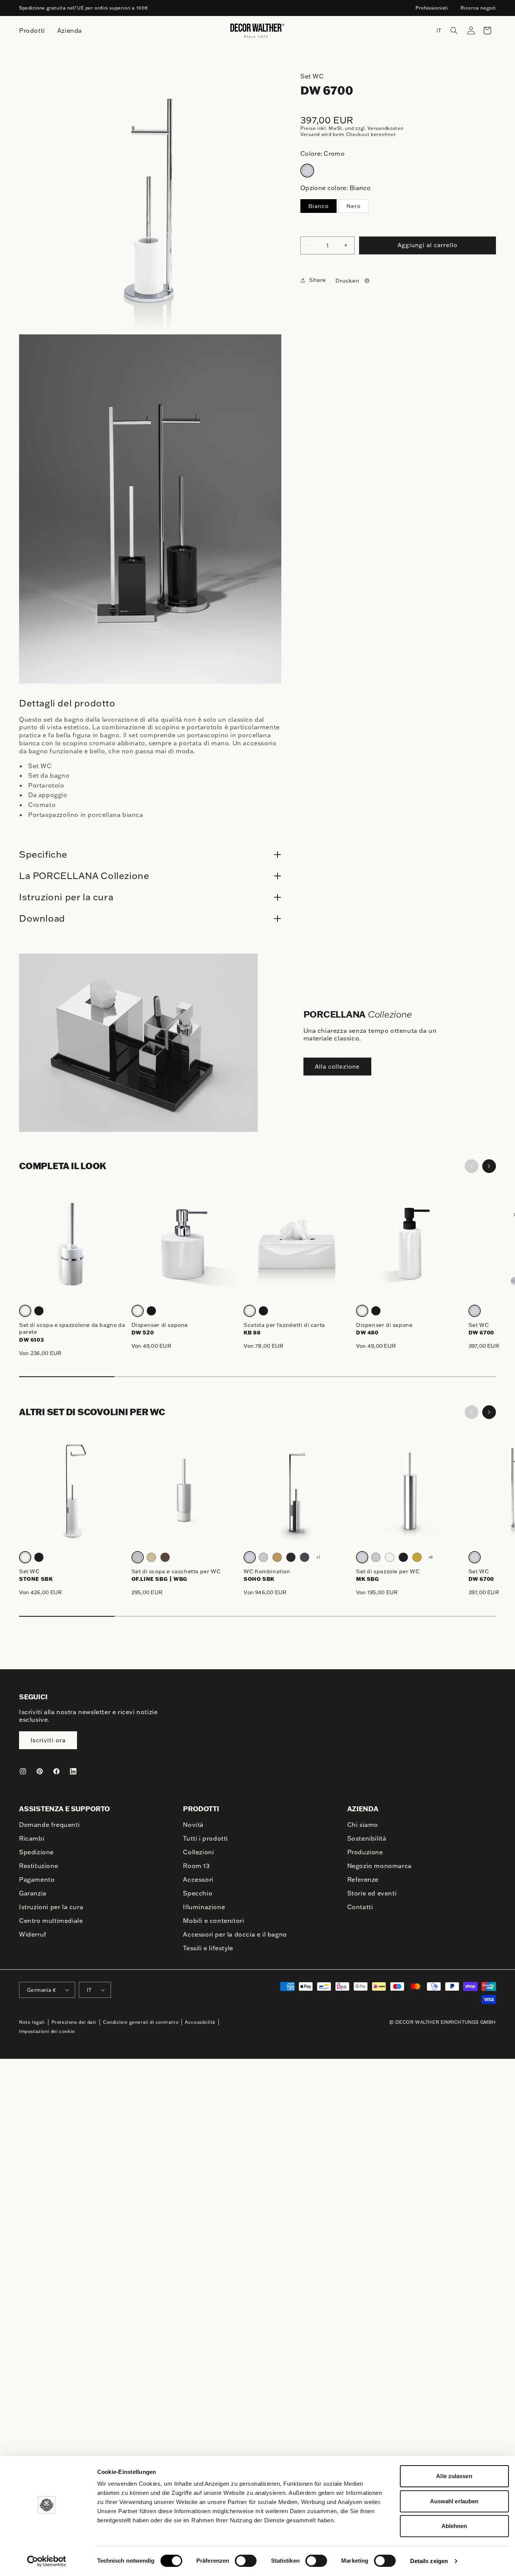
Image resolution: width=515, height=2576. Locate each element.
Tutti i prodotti (205, 1838)
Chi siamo (363, 1825)
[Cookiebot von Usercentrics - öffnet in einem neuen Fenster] (46, 2561)
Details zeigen (429, 2561)
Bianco (318, 206)
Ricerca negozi (478, 8)
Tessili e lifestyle (208, 1948)
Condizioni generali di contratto (141, 2022)
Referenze (363, 1879)
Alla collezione (337, 1067)
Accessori (198, 1879)
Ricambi (32, 1838)
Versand (310, 134)
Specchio (198, 1893)
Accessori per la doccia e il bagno (235, 1934)
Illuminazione (204, 1907)
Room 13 (196, 1866)
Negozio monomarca (379, 1866)
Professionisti (432, 8)
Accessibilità (200, 2022)
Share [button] (318, 280)
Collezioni (198, 1852)
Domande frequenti (49, 1825)
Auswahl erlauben (454, 2501)
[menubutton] (32, 31)
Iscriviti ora (48, 1740)
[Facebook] (56, 1771)
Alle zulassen (454, 2476)
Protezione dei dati (74, 2022)
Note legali (32, 2022)
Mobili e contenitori (213, 1921)
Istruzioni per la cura (51, 1907)
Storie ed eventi (372, 1893)
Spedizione (36, 1852)
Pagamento (37, 1879)
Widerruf (33, 1934)
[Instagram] (23, 1771)
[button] (454, 30)
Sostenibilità (367, 1838)
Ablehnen (454, 2526)
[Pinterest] (40, 1771)
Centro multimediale (51, 1921)
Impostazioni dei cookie (47, 2031)
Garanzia (33, 1893)
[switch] (246, 2560)
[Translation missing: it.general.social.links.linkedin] (73, 1771)
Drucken (347, 281)
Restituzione (39, 1866)
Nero (354, 206)
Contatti (360, 1907)
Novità (193, 1825)
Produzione (365, 1852)
